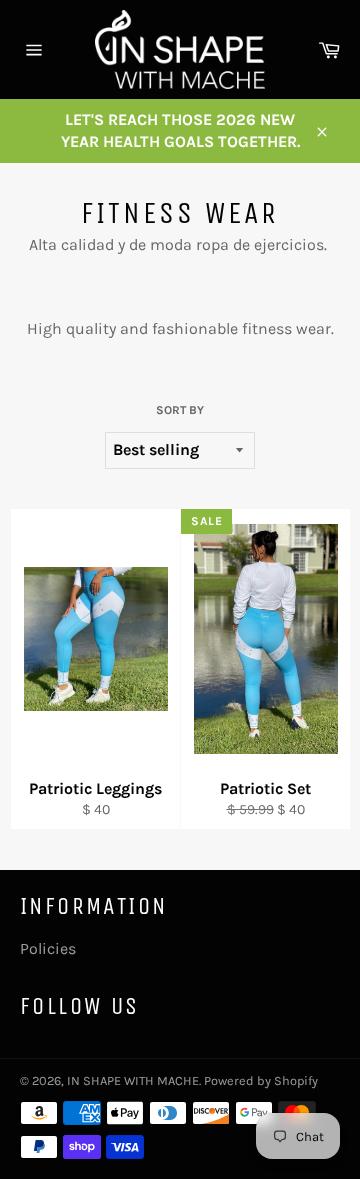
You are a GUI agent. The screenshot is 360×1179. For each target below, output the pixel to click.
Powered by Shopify (261, 1080)
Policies (48, 948)
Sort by (180, 410)
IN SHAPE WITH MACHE (133, 1080)
